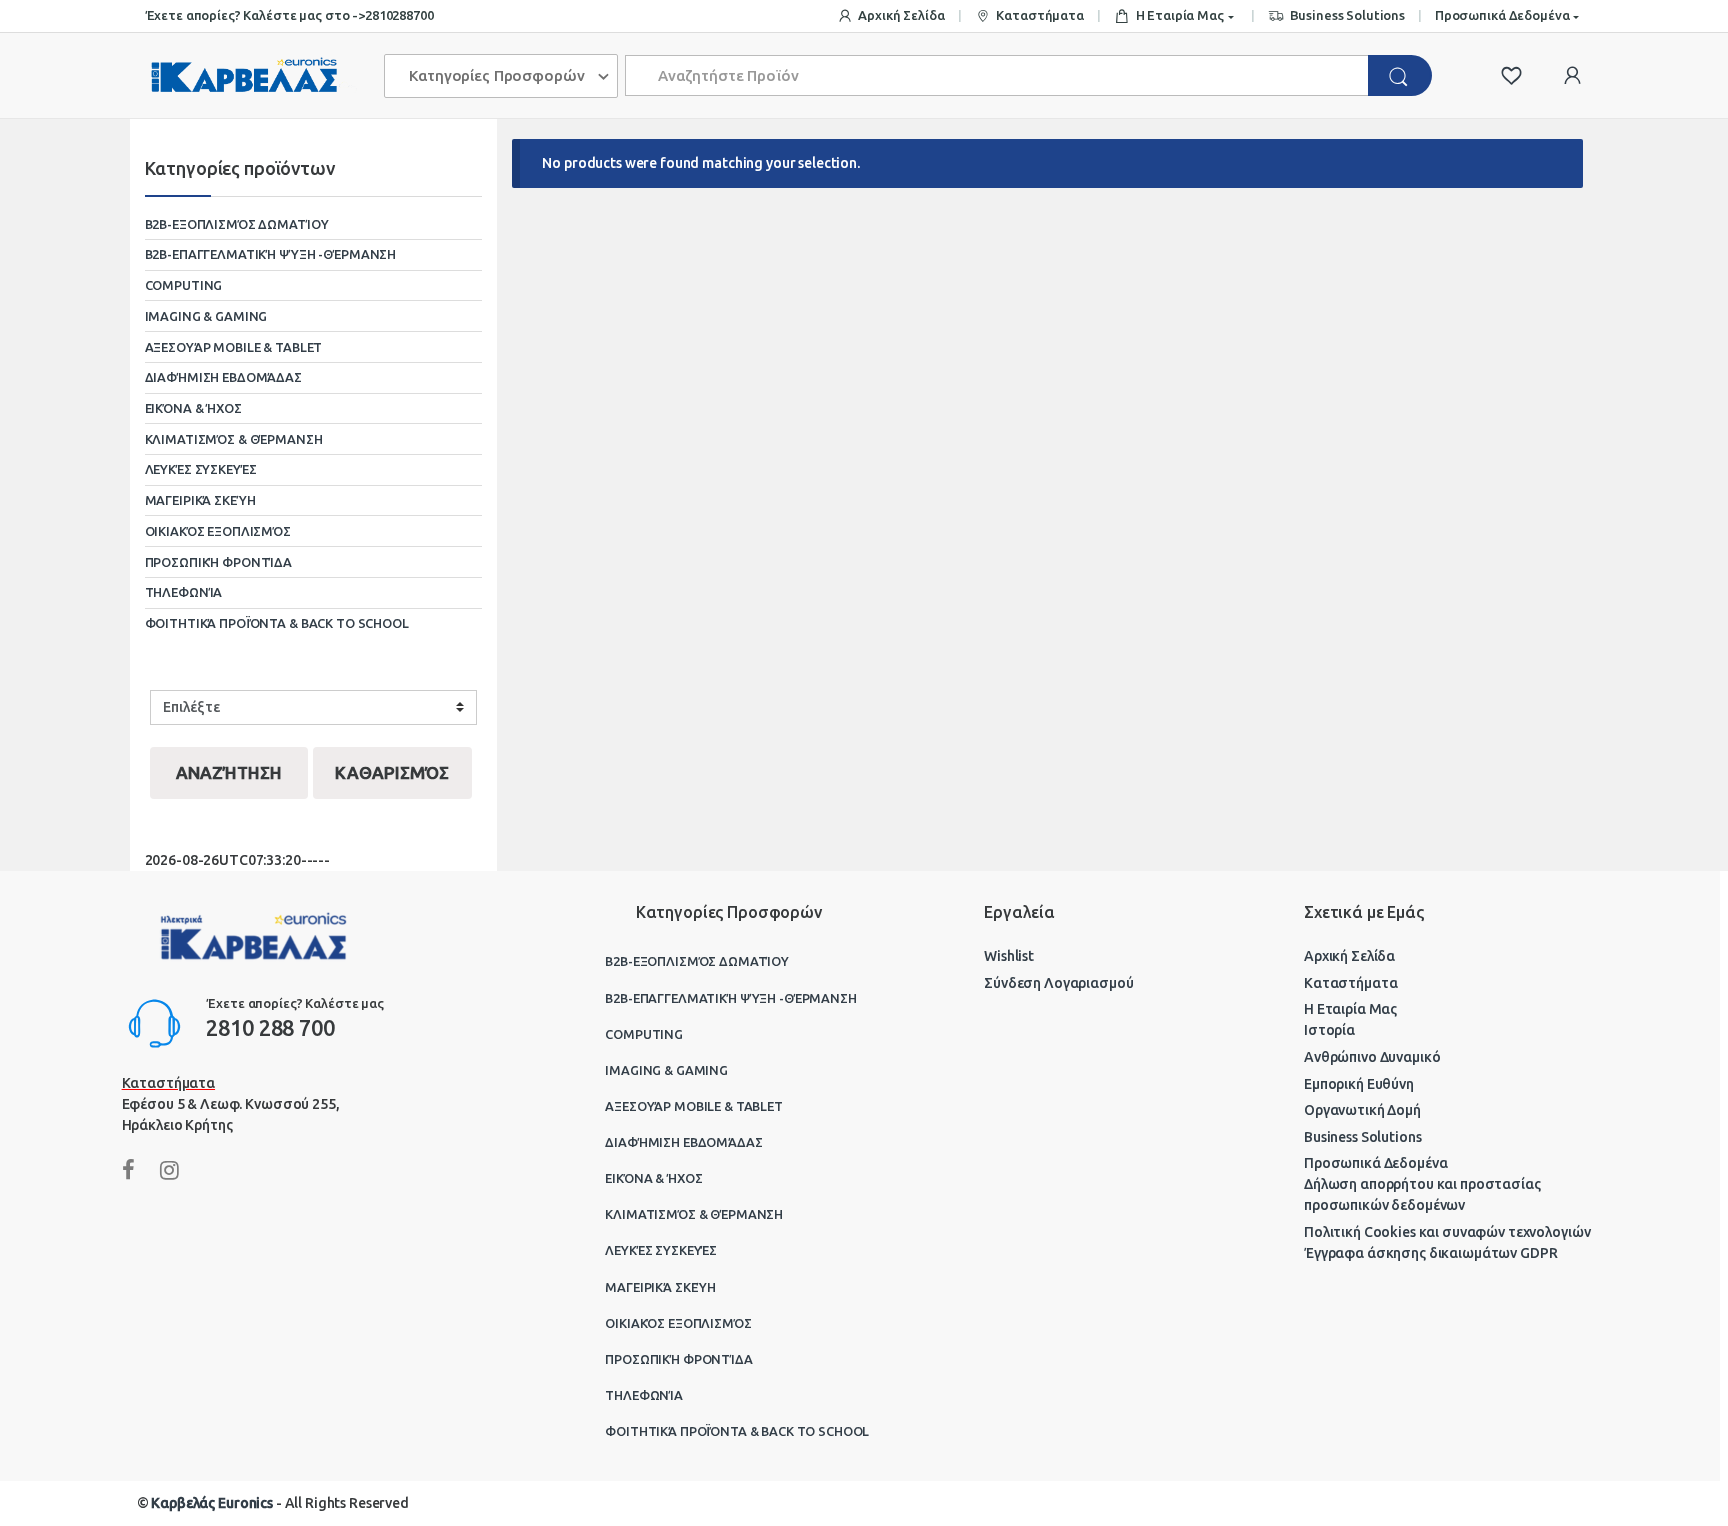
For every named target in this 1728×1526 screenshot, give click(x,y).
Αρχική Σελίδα (901, 15)
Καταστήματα (1039, 15)
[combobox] (997, 75)
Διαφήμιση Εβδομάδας (223, 377)
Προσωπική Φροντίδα (218, 562)
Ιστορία (1329, 1030)
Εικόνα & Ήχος (193, 408)
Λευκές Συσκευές (201, 469)
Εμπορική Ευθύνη (1359, 1084)
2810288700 (399, 15)
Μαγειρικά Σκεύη (200, 500)
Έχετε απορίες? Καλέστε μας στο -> (255, 15)
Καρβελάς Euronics (212, 1503)
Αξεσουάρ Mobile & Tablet (234, 347)
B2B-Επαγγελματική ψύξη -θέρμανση (271, 254)
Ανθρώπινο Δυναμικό (1372, 1057)
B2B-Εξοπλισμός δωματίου (237, 224)
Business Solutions (1347, 15)
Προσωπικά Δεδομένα (1502, 15)
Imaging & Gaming (206, 316)
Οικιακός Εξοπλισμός (218, 531)
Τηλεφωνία (184, 592)
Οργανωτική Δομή (1362, 1110)
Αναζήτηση (229, 772)
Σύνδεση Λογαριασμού (1058, 983)
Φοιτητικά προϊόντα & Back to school (277, 623)
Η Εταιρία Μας (1180, 15)
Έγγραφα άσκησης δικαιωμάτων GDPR (1431, 1253)
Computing (184, 285)
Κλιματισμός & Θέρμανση (234, 439)
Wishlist (1009, 956)
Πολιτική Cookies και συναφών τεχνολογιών (1447, 1232)
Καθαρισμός (392, 772)
